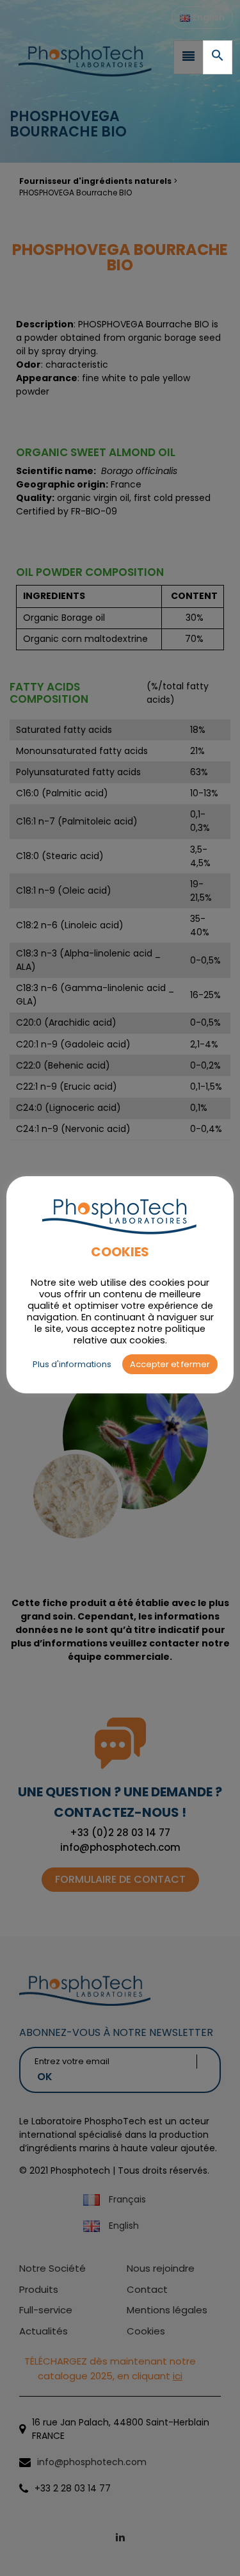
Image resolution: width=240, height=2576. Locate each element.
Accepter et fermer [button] (170, 1364)
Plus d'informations (72, 1364)
